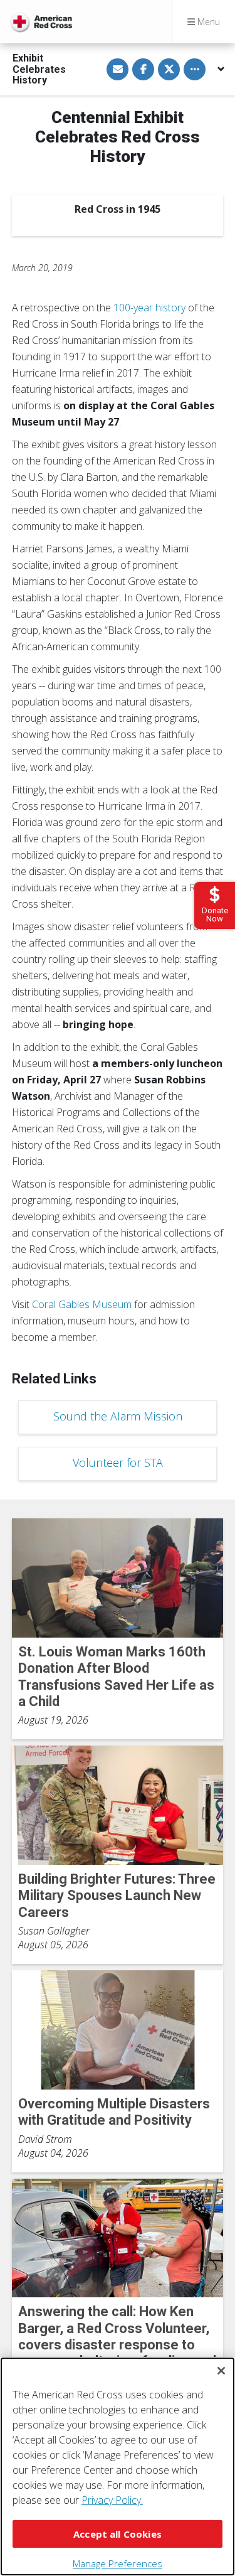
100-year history (149, 308)
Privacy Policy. (112, 2500)
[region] (118, 2466)
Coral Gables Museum (82, 1304)
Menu (207, 22)
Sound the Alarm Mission (118, 1416)
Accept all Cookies (118, 2534)
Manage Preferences (118, 2563)
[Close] (221, 2371)
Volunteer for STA (118, 1462)
